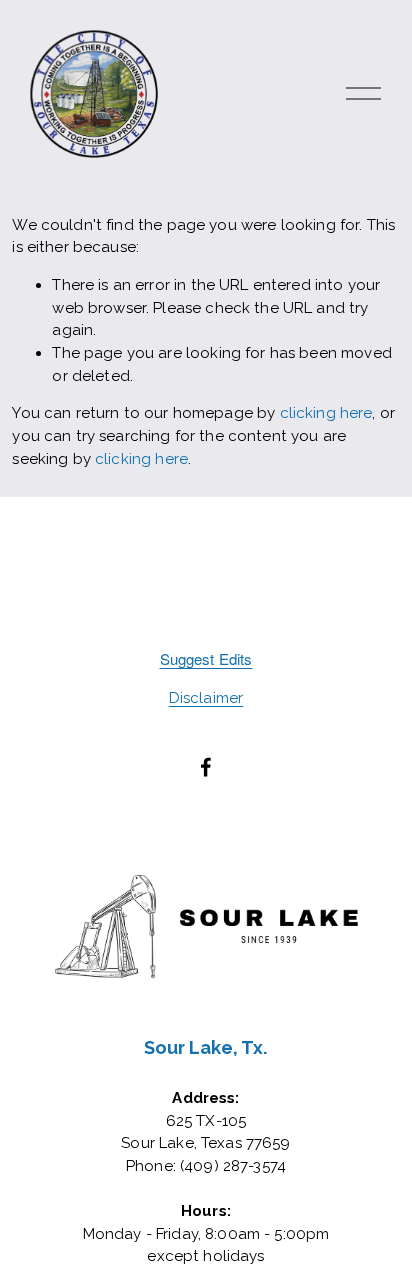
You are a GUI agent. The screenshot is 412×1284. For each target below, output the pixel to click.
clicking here (326, 413)
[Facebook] (206, 767)
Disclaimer (206, 698)
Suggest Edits (206, 658)
